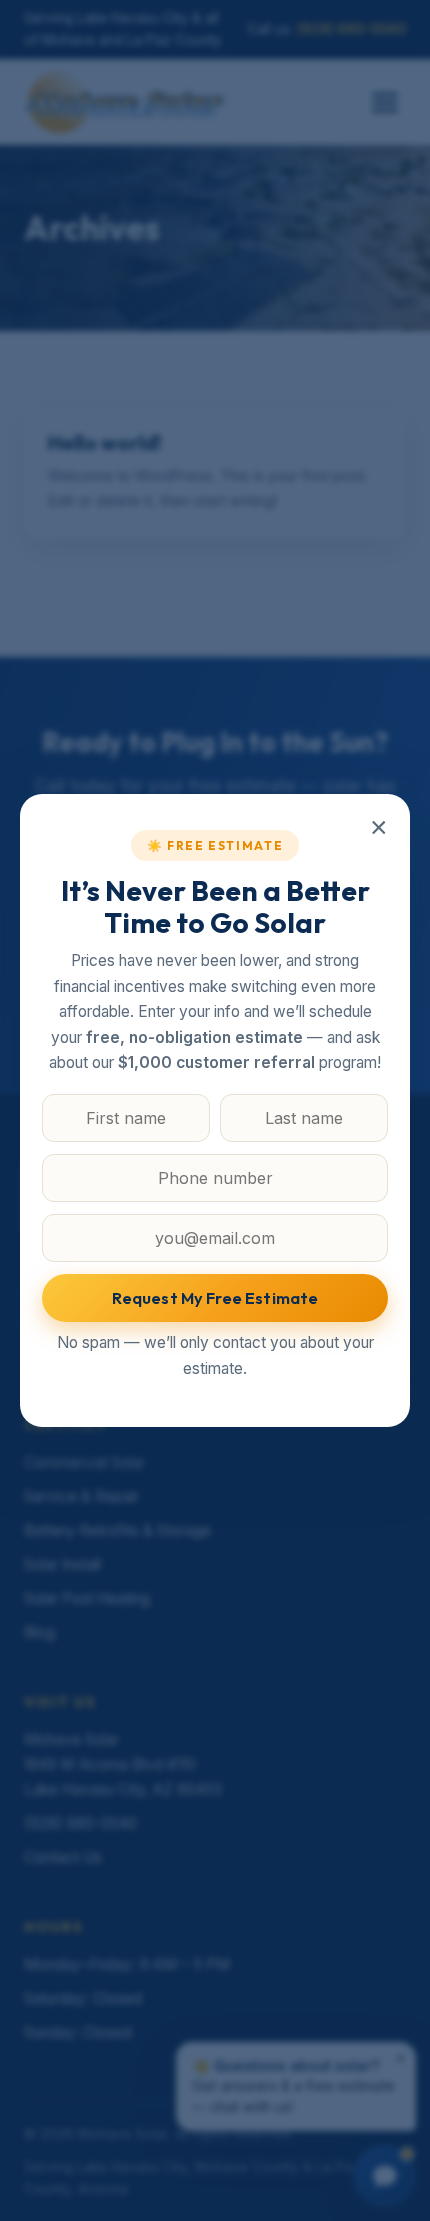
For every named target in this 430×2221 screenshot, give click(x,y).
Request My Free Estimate (215, 1298)
